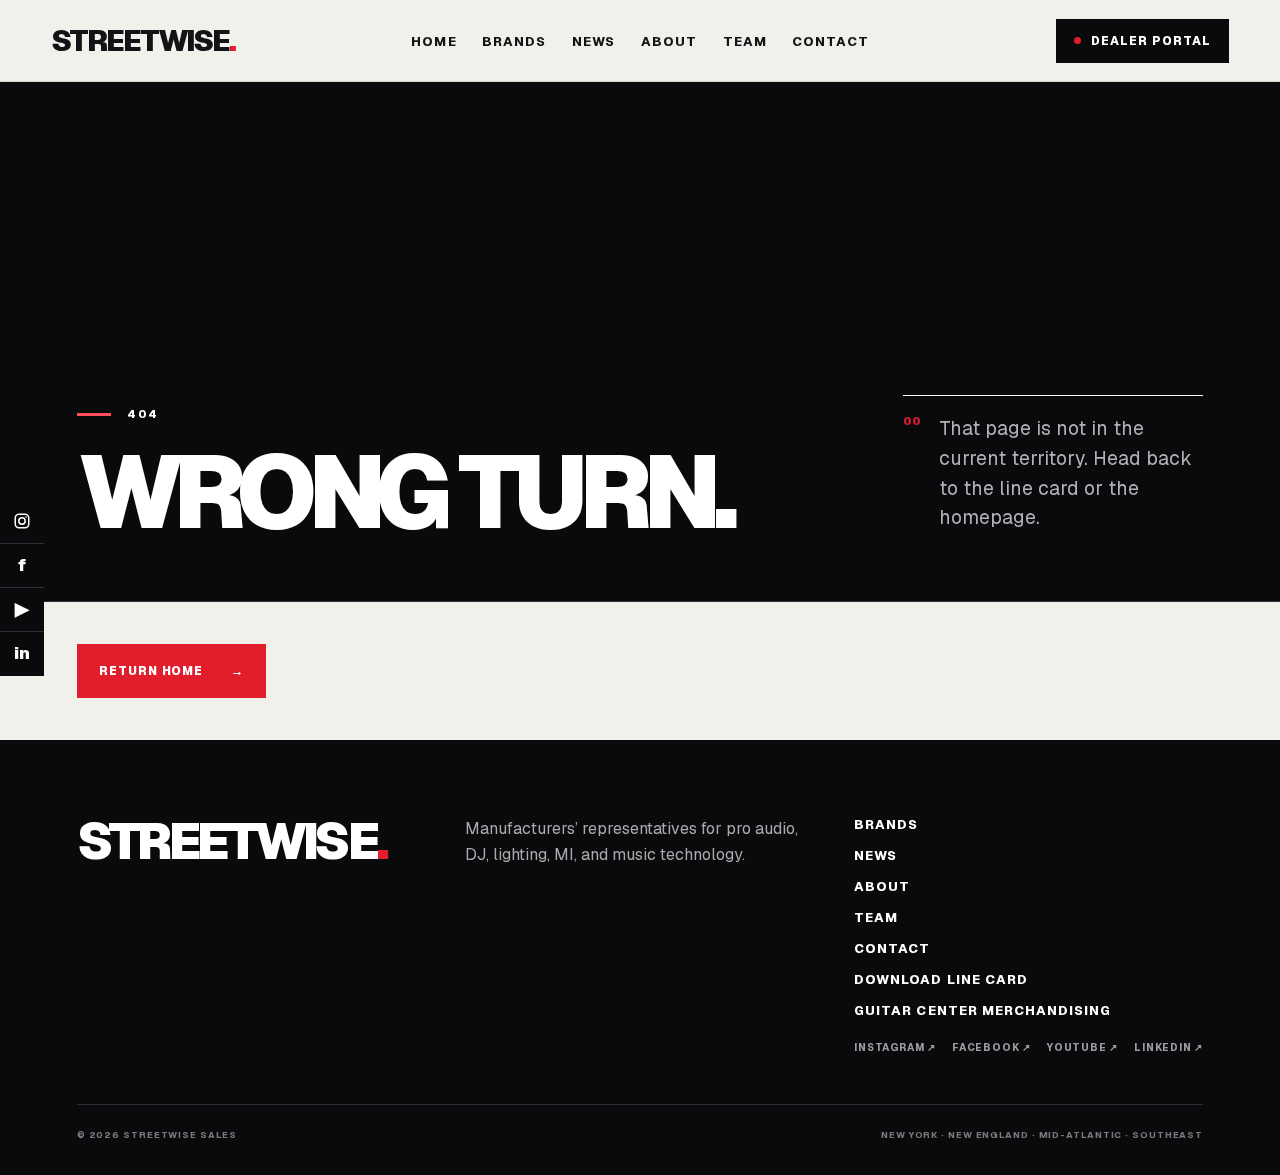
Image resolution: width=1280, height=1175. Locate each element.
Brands (514, 41)
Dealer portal (1150, 41)
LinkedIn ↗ (1168, 1047)
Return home (172, 671)
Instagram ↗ (895, 1047)
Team (745, 41)
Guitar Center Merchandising (982, 1010)
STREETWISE (142, 40)
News (593, 41)
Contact (830, 41)
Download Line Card (941, 979)
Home (433, 41)
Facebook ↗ (991, 1047)
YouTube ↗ (1082, 1047)
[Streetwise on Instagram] (22, 522)
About (669, 41)
